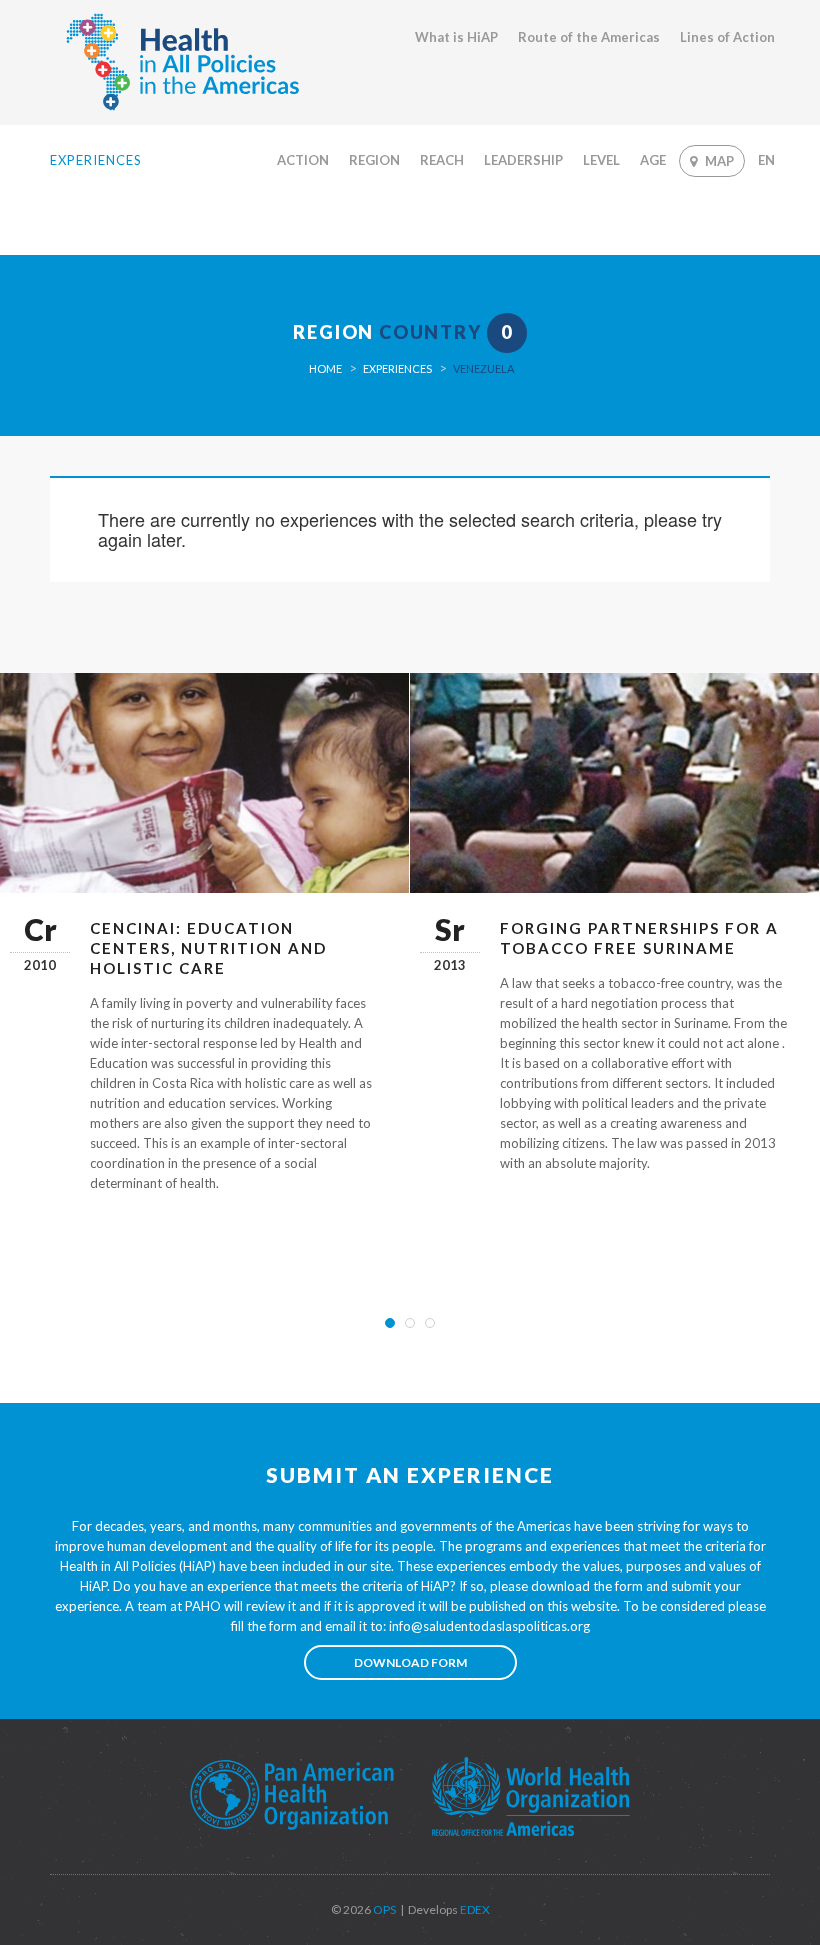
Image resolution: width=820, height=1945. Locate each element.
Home (325, 368)
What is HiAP (456, 37)
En (766, 160)
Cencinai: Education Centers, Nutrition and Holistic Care (208, 948)
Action (303, 160)
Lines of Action (727, 37)
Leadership (523, 160)
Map (719, 161)
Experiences (397, 368)
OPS (383, 1909)
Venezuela (483, 368)
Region (374, 160)
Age (653, 160)
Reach (442, 160)
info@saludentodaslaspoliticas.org (489, 1626)
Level (601, 160)
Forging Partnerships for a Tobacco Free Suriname (639, 938)
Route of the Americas (589, 37)
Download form (410, 1662)
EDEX (474, 1909)
